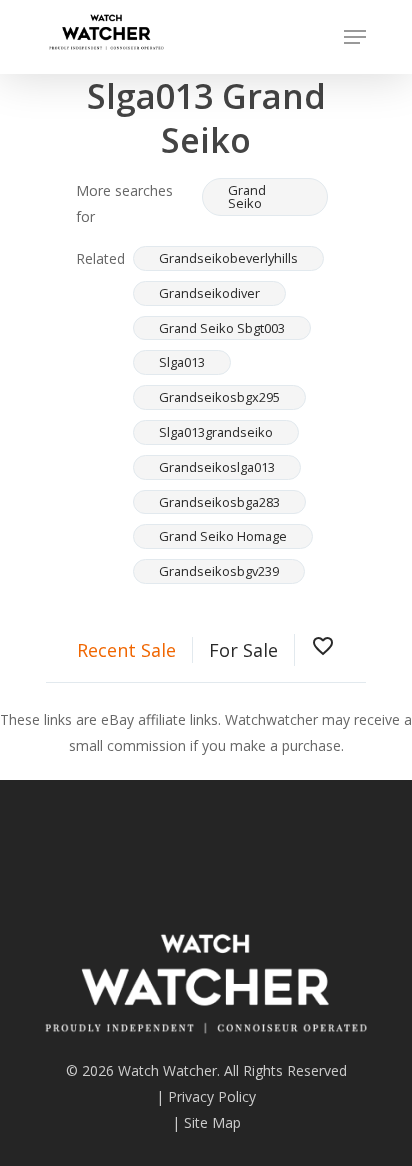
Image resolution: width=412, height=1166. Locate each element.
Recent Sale (126, 650)
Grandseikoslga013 (217, 467)
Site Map (212, 1122)
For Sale (243, 650)
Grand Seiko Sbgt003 (222, 328)
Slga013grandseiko (216, 432)
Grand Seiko (247, 196)
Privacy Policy (212, 1096)
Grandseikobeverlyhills (228, 258)
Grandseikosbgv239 (219, 571)
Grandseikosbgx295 (219, 397)
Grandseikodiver (209, 293)
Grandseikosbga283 (219, 502)
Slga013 (182, 362)
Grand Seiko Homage (223, 536)
